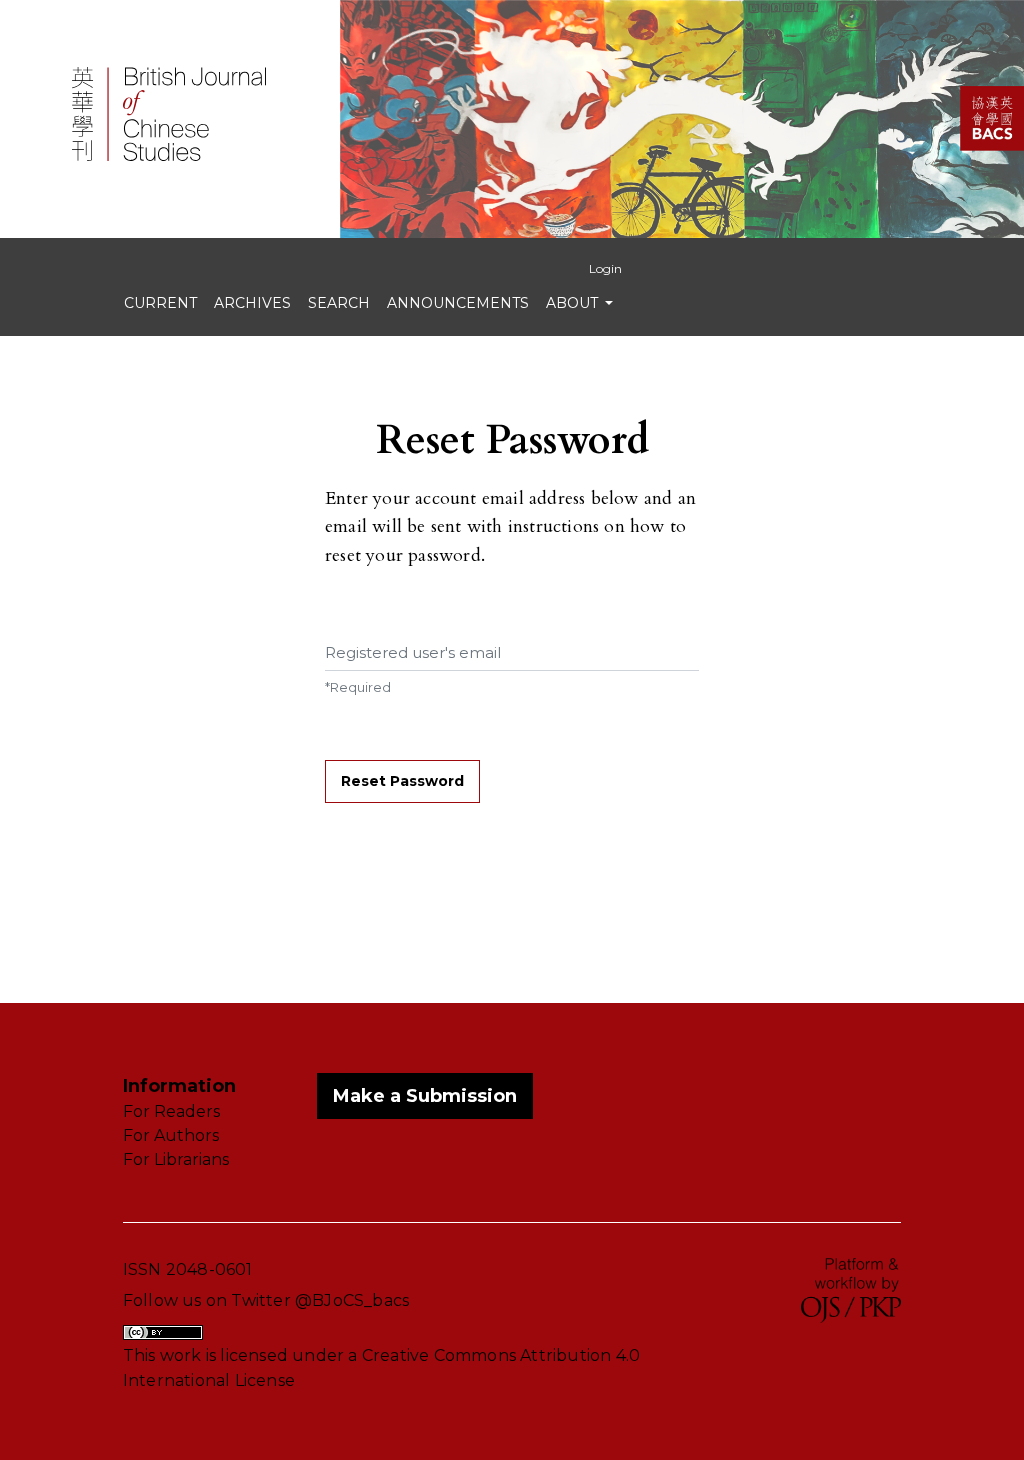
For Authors (171, 1135)
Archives (252, 303)
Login (605, 268)
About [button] (574, 303)
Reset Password (402, 781)
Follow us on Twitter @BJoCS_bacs (266, 1300)
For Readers (171, 1111)
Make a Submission (425, 1096)
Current (160, 303)
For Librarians (176, 1159)
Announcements (458, 303)
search (339, 303)
